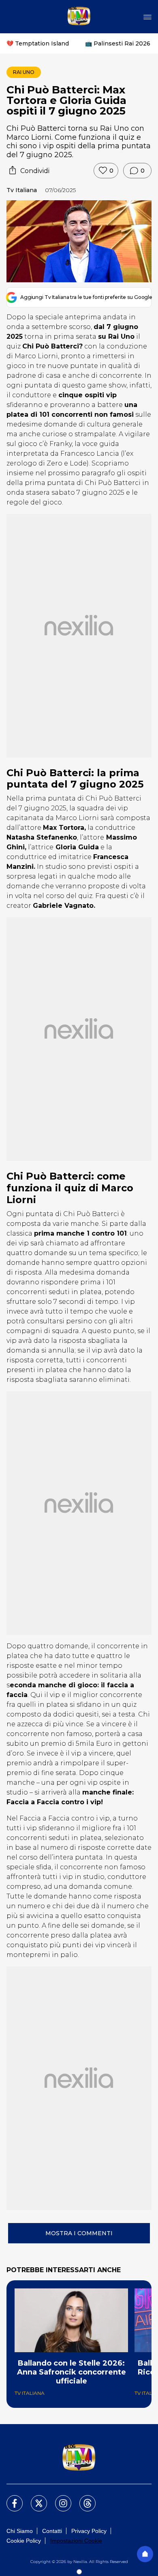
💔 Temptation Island (38, 43)
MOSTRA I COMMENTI (79, 2233)
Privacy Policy (89, 2531)
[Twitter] (34, 2498)
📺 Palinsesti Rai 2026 (118, 43)
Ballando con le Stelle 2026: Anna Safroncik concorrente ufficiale (72, 2372)
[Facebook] (10, 2498)
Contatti (52, 2531)
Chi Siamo (20, 2531)
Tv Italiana (22, 190)
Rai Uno (24, 72)
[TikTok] (83, 2498)
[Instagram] (58, 2498)
